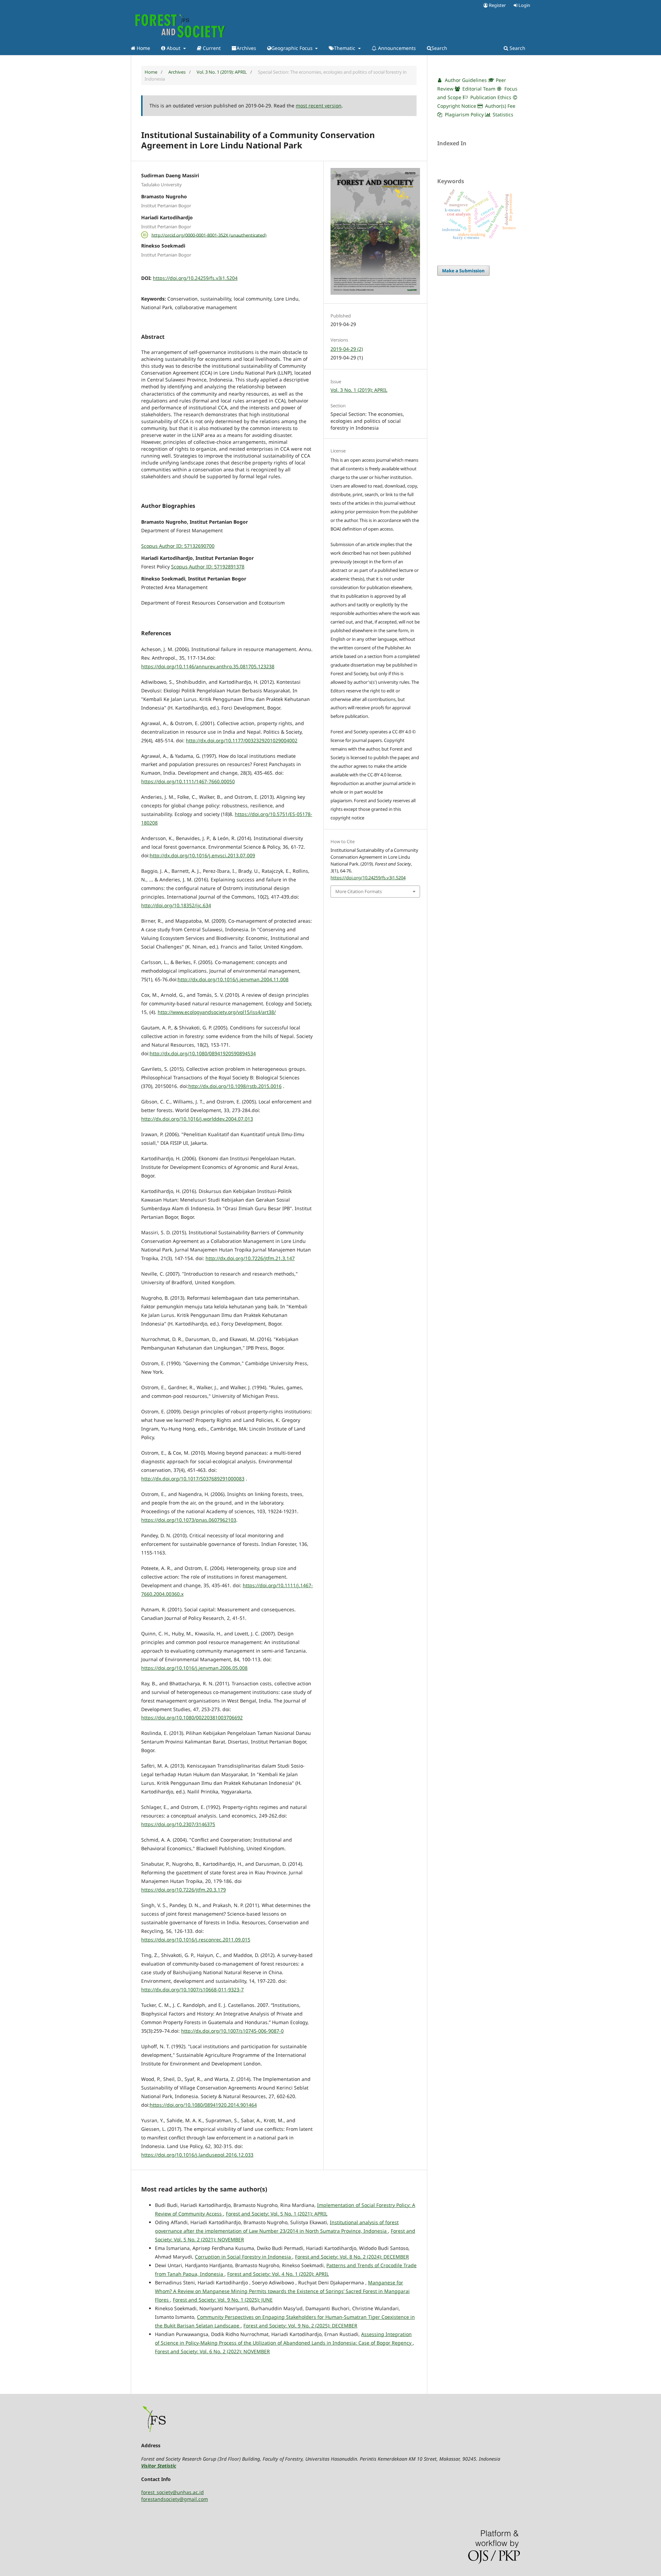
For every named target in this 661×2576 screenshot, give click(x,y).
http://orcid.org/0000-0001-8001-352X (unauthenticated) (209, 235)
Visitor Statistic (159, 2466)
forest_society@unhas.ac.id (172, 2492)
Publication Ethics (490, 97)
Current (211, 48)
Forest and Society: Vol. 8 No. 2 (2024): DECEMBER (352, 2257)
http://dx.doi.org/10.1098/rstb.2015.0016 (235, 1086)
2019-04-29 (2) (347, 349)
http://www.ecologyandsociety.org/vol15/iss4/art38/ (217, 1012)
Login (524, 5)
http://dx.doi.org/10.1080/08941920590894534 (203, 1053)
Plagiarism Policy (464, 114)
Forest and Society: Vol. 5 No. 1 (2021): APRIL (277, 2214)
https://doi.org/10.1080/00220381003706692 (192, 1718)
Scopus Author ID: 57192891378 (208, 567)
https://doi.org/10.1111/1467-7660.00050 (188, 781)
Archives (246, 48)
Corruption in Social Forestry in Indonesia (244, 2257)
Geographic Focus (293, 48)
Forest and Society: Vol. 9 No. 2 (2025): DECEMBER (300, 2326)
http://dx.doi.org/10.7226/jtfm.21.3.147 (250, 1258)
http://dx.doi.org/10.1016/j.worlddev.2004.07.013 (197, 1119)
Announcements (396, 48)
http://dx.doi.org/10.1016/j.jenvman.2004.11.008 (233, 979)
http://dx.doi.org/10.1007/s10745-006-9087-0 (232, 2031)
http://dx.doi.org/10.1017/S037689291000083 (193, 1479)
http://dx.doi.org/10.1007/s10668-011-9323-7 (192, 1989)
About (174, 48)
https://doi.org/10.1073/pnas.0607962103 (189, 1520)
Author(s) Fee (500, 106)
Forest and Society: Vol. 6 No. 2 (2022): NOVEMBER (212, 2351)
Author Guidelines (465, 80)
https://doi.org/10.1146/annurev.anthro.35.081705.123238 (208, 666)
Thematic (345, 48)
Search (439, 48)
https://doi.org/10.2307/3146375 (178, 1824)
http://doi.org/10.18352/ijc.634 (176, 905)
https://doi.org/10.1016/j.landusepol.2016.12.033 (197, 2155)
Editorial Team (478, 89)
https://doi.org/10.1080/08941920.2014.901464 (203, 2105)
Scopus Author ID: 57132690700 (178, 546)
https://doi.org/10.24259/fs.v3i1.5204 (195, 278)
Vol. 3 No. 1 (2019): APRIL (222, 72)
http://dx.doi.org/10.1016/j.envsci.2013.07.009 (202, 855)
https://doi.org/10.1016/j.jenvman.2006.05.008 (194, 1668)
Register (497, 5)
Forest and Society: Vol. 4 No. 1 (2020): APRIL (278, 2274)
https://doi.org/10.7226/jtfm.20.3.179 (183, 1890)
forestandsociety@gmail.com (175, 2499)
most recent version (319, 106)
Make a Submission (463, 271)
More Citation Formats (359, 891)
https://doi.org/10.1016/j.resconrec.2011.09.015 (196, 1940)
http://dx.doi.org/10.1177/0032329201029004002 (242, 740)
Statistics (502, 114)
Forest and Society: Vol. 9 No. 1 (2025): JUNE (223, 2300)
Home (143, 48)
